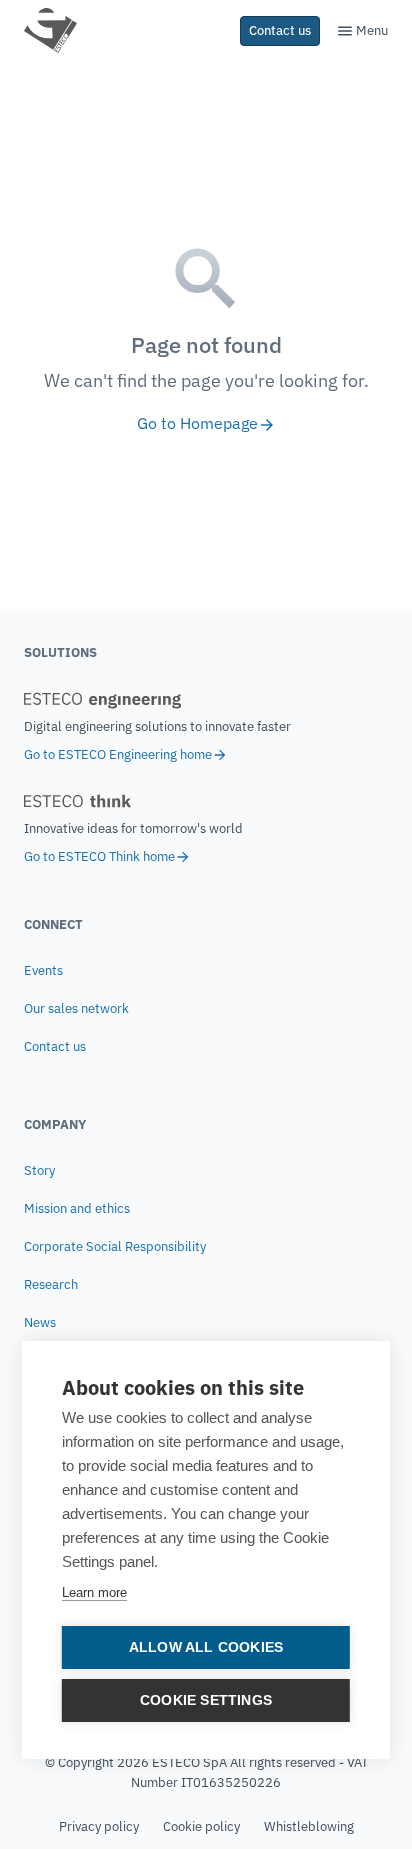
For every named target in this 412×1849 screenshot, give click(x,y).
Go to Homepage (197, 423)
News (40, 1322)
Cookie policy (201, 1826)
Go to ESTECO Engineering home (118, 754)
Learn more (94, 1592)
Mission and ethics (77, 1208)
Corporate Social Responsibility (115, 1246)
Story (39, 1170)
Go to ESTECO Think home (99, 856)
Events (43, 970)
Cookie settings (206, 1700)
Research (51, 1284)
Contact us (55, 1046)
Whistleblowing (309, 1826)
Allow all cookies (206, 1647)
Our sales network (76, 1008)
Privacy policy (99, 1826)
